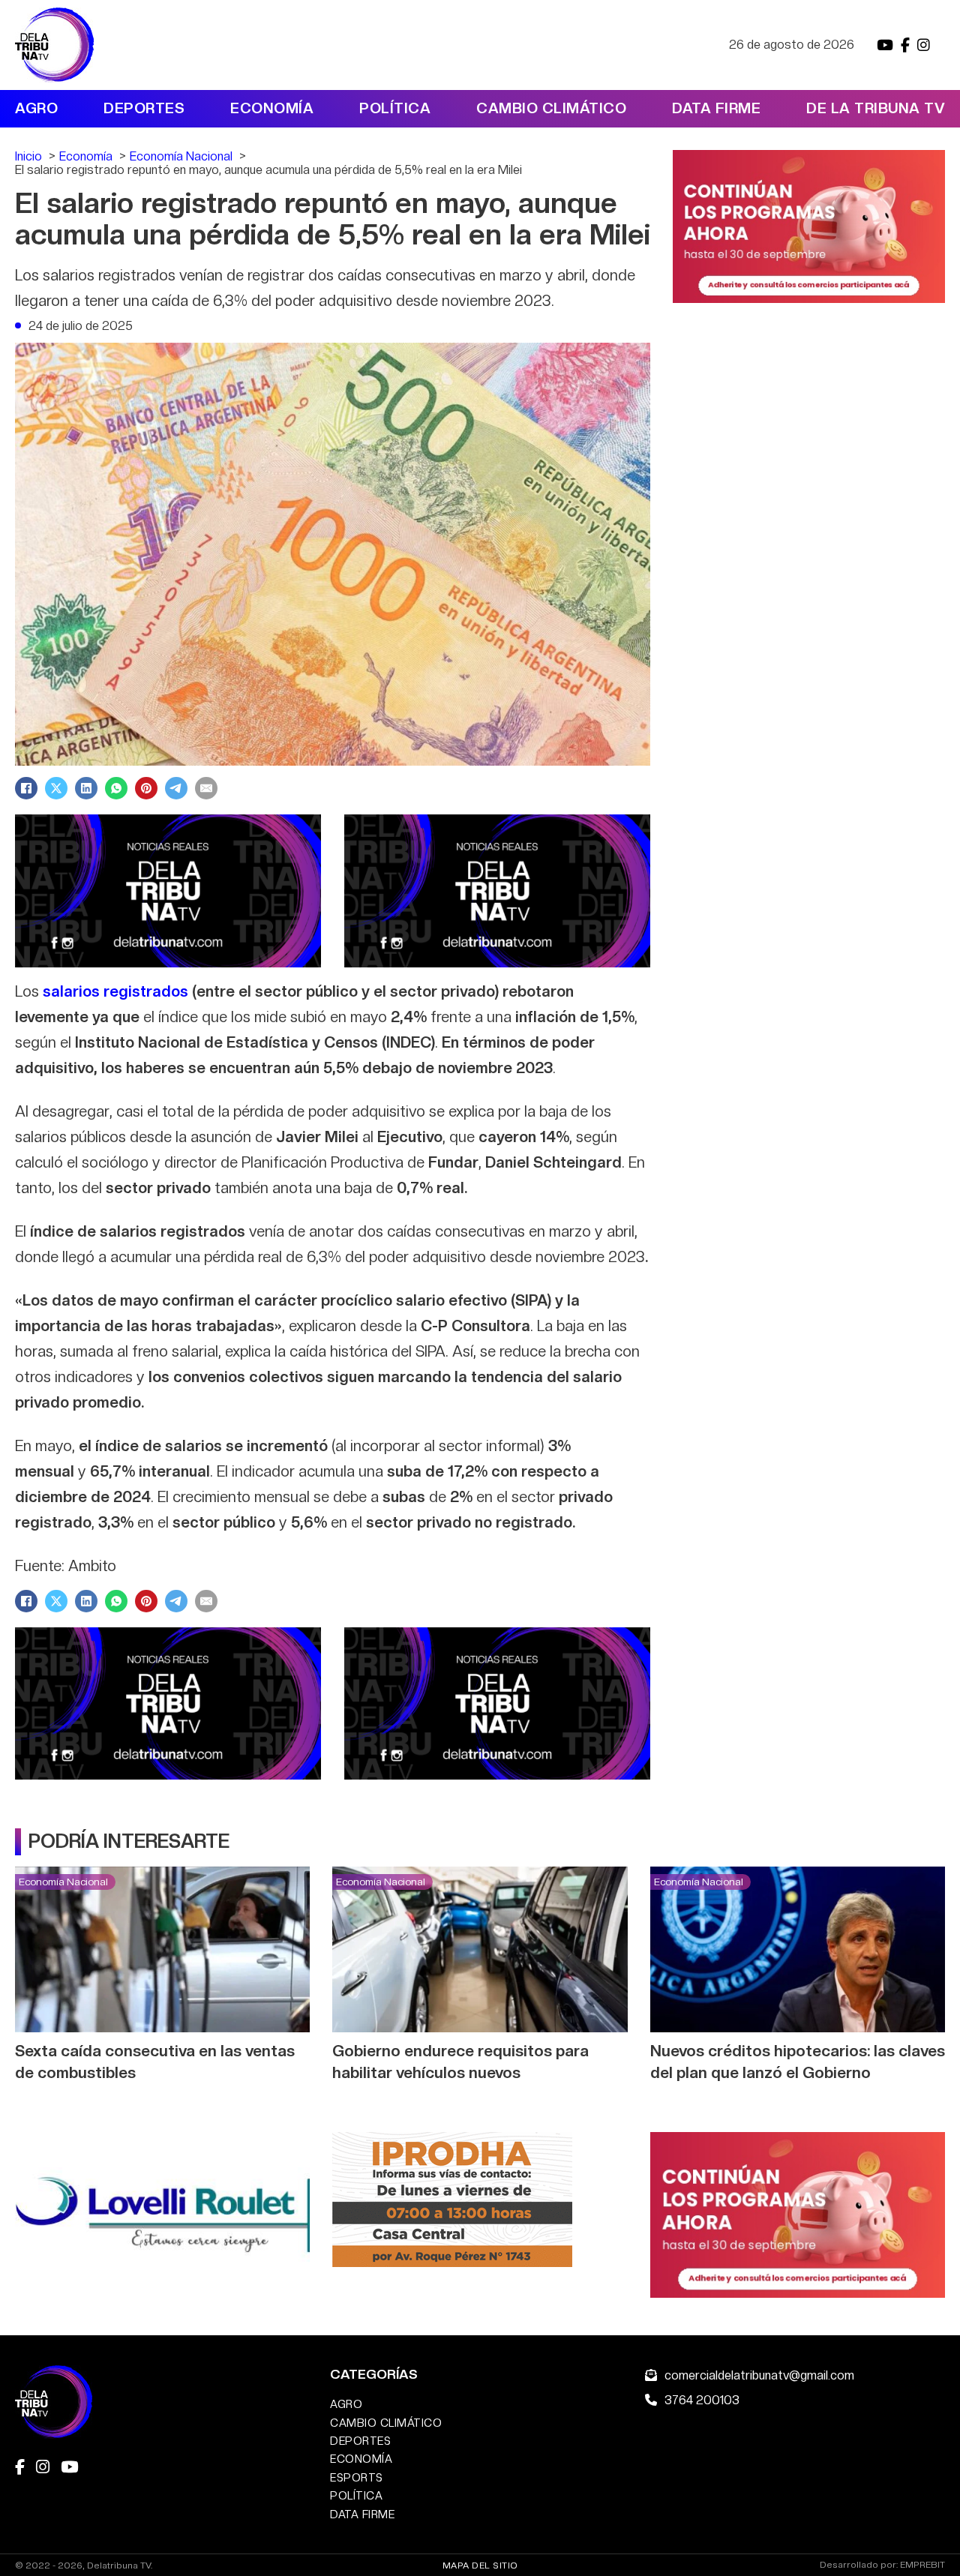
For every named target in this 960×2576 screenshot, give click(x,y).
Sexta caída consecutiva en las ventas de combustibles (155, 2062)
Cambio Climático (551, 108)
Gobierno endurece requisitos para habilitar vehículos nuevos (460, 2062)
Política (395, 108)
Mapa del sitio (480, 2566)
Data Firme (716, 108)
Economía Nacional (63, 1882)
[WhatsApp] (116, 788)
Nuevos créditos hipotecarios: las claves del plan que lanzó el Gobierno (798, 2062)
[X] (56, 788)
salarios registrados (115, 991)
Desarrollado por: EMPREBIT (882, 2565)
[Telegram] (176, 788)
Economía (272, 108)
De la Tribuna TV (876, 108)
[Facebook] (26, 788)
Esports (357, 2477)
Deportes (144, 108)
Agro (36, 108)
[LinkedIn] (86, 788)
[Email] (206, 788)
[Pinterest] (146, 788)
